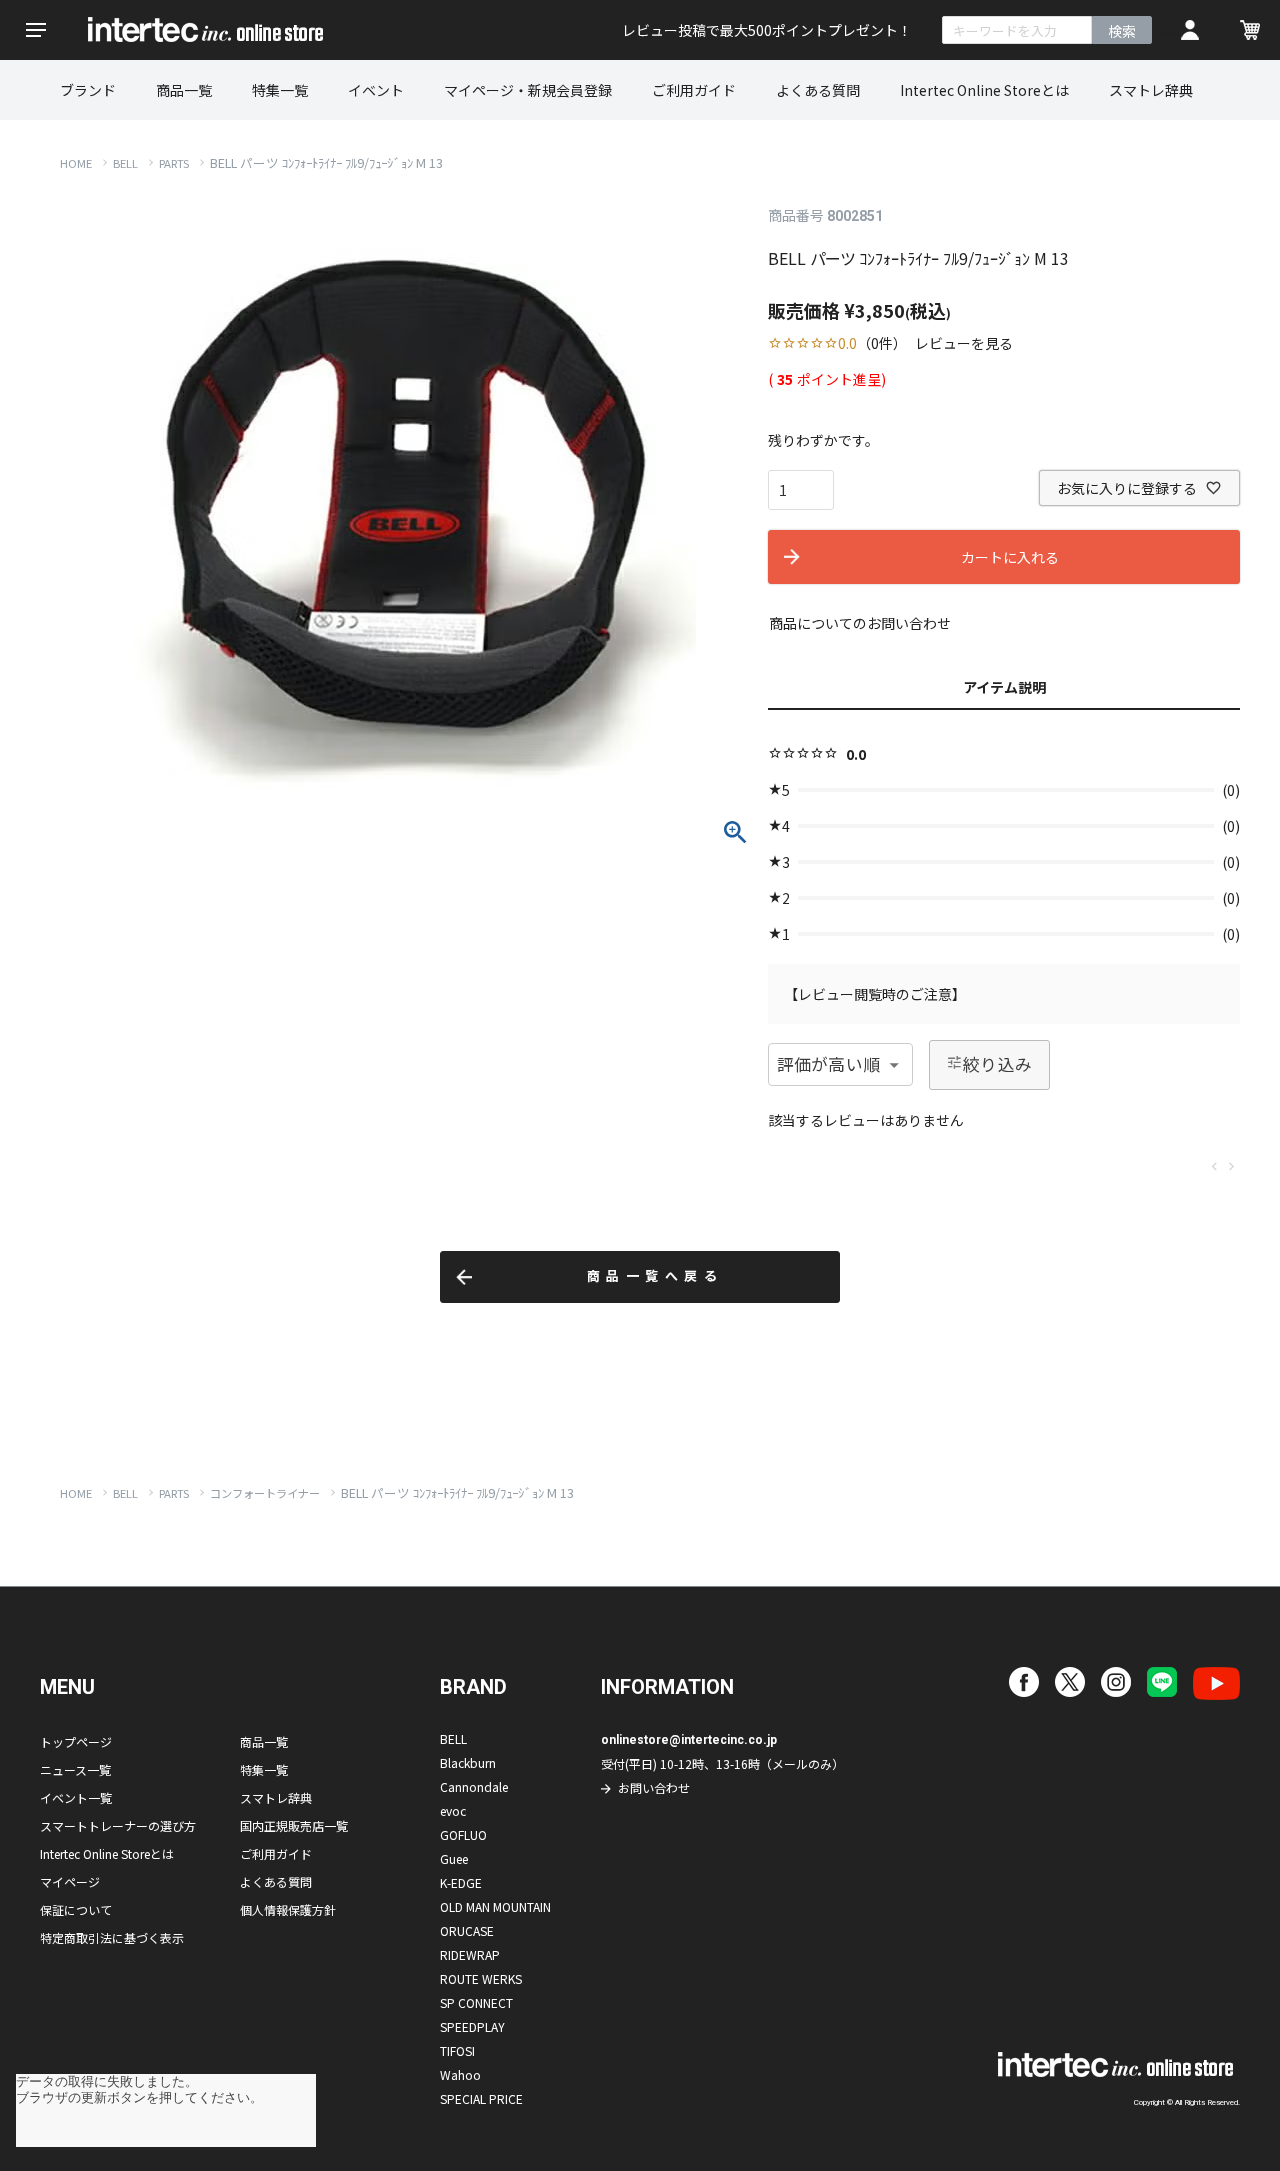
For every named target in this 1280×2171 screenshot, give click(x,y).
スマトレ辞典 (1151, 90)
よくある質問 (818, 90)
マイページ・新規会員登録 (528, 90)
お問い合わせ (654, 1787)
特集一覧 (280, 90)
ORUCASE (467, 1930)
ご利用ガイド (694, 90)
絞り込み (998, 1064)
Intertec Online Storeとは (984, 90)
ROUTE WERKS (481, 1978)
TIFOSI (457, 2050)
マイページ (70, 1881)
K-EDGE (461, 1882)
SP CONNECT (476, 2002)
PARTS (174, 163)
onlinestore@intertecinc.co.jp (689, 1740)
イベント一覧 (76, 1797)
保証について (76, 1909)
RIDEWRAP (470, 1954)
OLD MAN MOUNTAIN (495, 1906)
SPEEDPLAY (472, 2026)
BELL (125, 163)
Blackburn (468, 1762)
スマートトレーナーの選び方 (118, 1825)
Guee (454, 1858)
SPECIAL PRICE (481, 2098)
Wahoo (460, 2074)
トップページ (76, 1741)
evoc (453, 1810)
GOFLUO (463, 1834)
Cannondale (474, 1786)
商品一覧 (184, 90)
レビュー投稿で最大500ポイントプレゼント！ (767, 30)
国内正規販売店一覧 (294, 1825)
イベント (376, 90)
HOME (76, 163)
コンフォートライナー (265, 1493)
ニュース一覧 (75, 1769)
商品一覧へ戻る (655, 1276)
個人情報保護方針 (288, 1909)
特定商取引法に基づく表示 (112, 1937)
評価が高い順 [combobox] (828, 1064)
